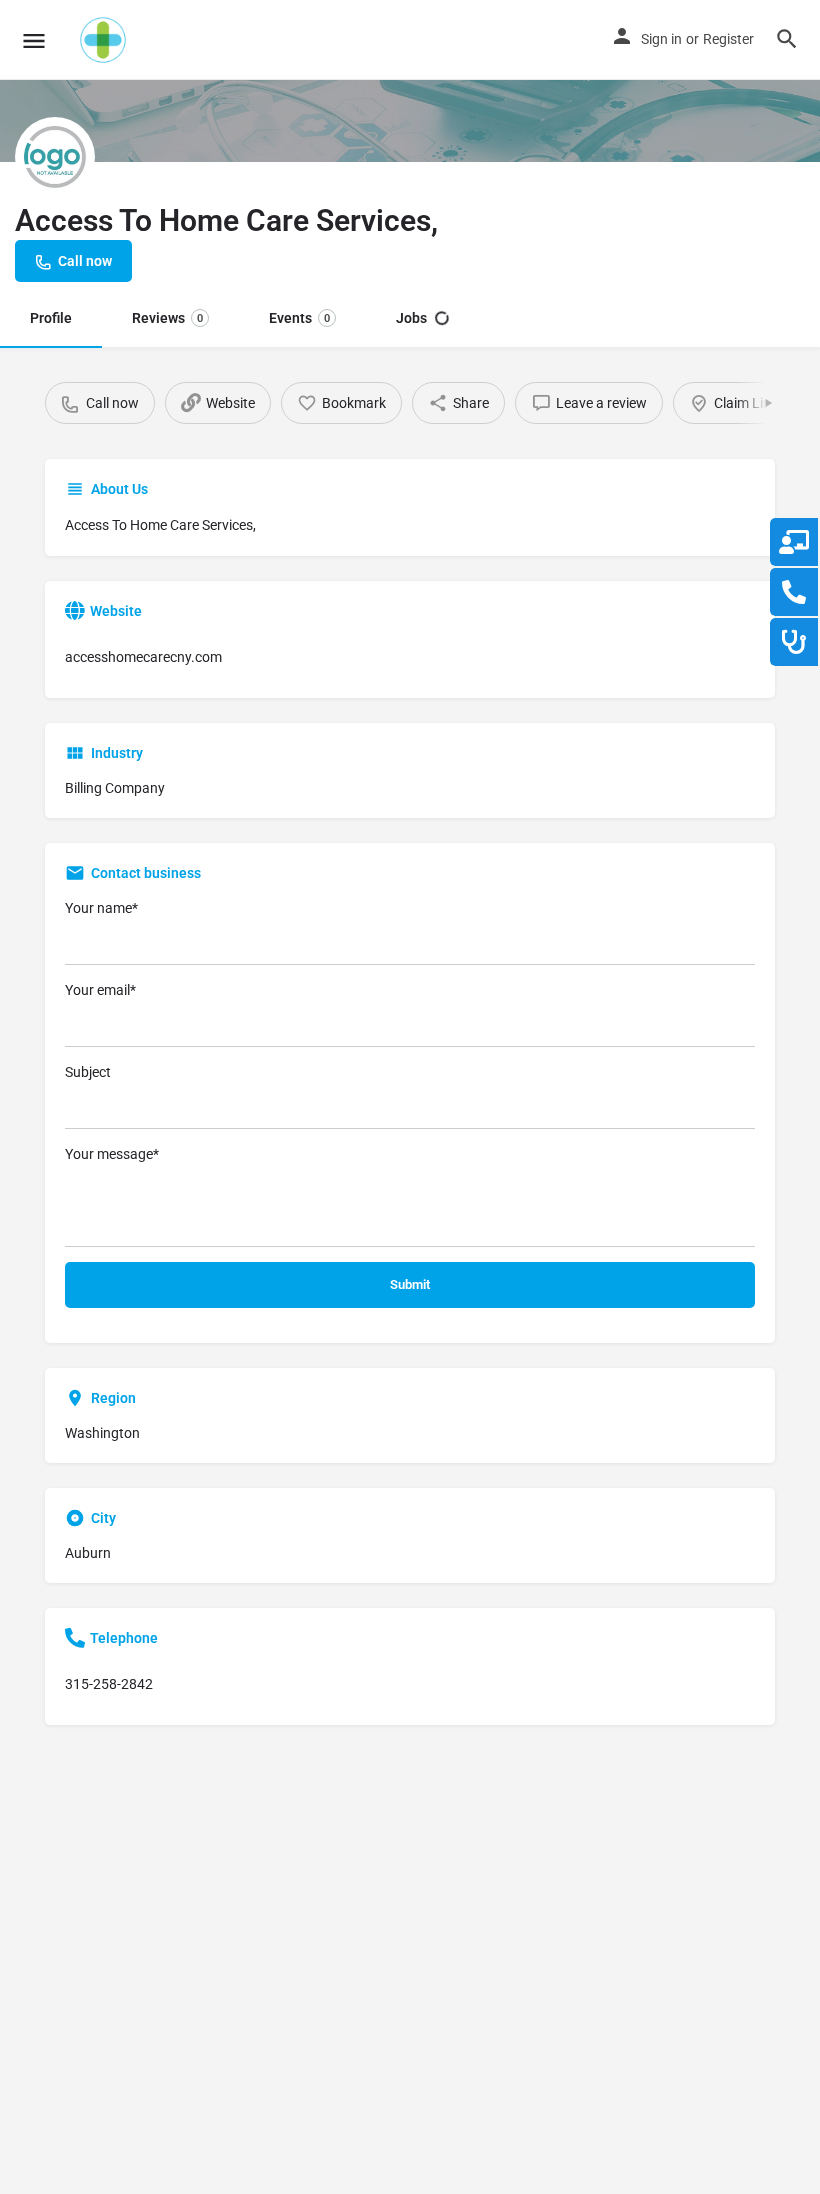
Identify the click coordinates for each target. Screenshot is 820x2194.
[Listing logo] (55, 157)
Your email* (100, 990)
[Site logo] (105, 40)
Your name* (101, 908)
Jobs (411, 318)
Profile (51, 318)
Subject (88, 1072)
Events (299, 318)
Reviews (167, 318)
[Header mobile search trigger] (787, 39)
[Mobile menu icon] (34, 40)
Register (728, 39)
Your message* (112, 1154)
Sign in (661, 39)
